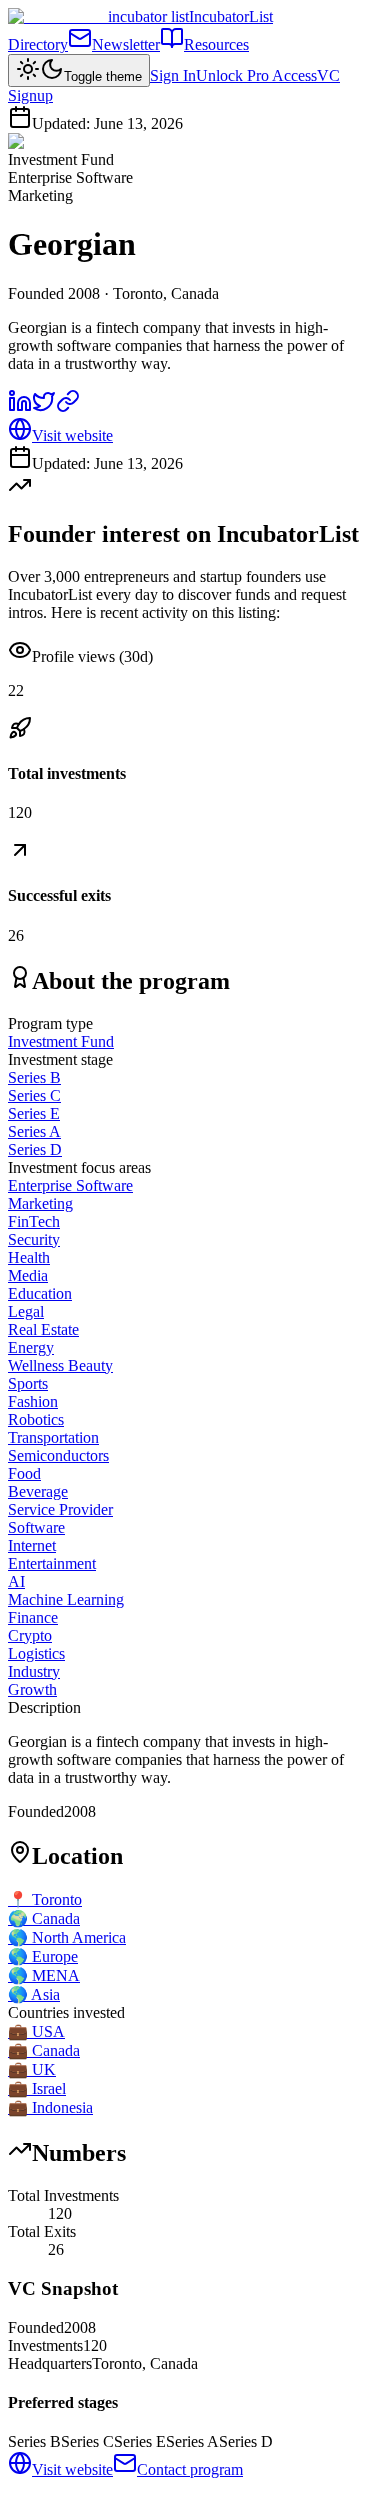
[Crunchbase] (68, 407)
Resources (216, 44)
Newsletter (126, 44)
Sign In (173, 75)
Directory (38, 44)
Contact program (190, 2469)
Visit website (72, 435)
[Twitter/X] (44, 407)
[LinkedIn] (20, 407)
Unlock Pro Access (256, 75)
